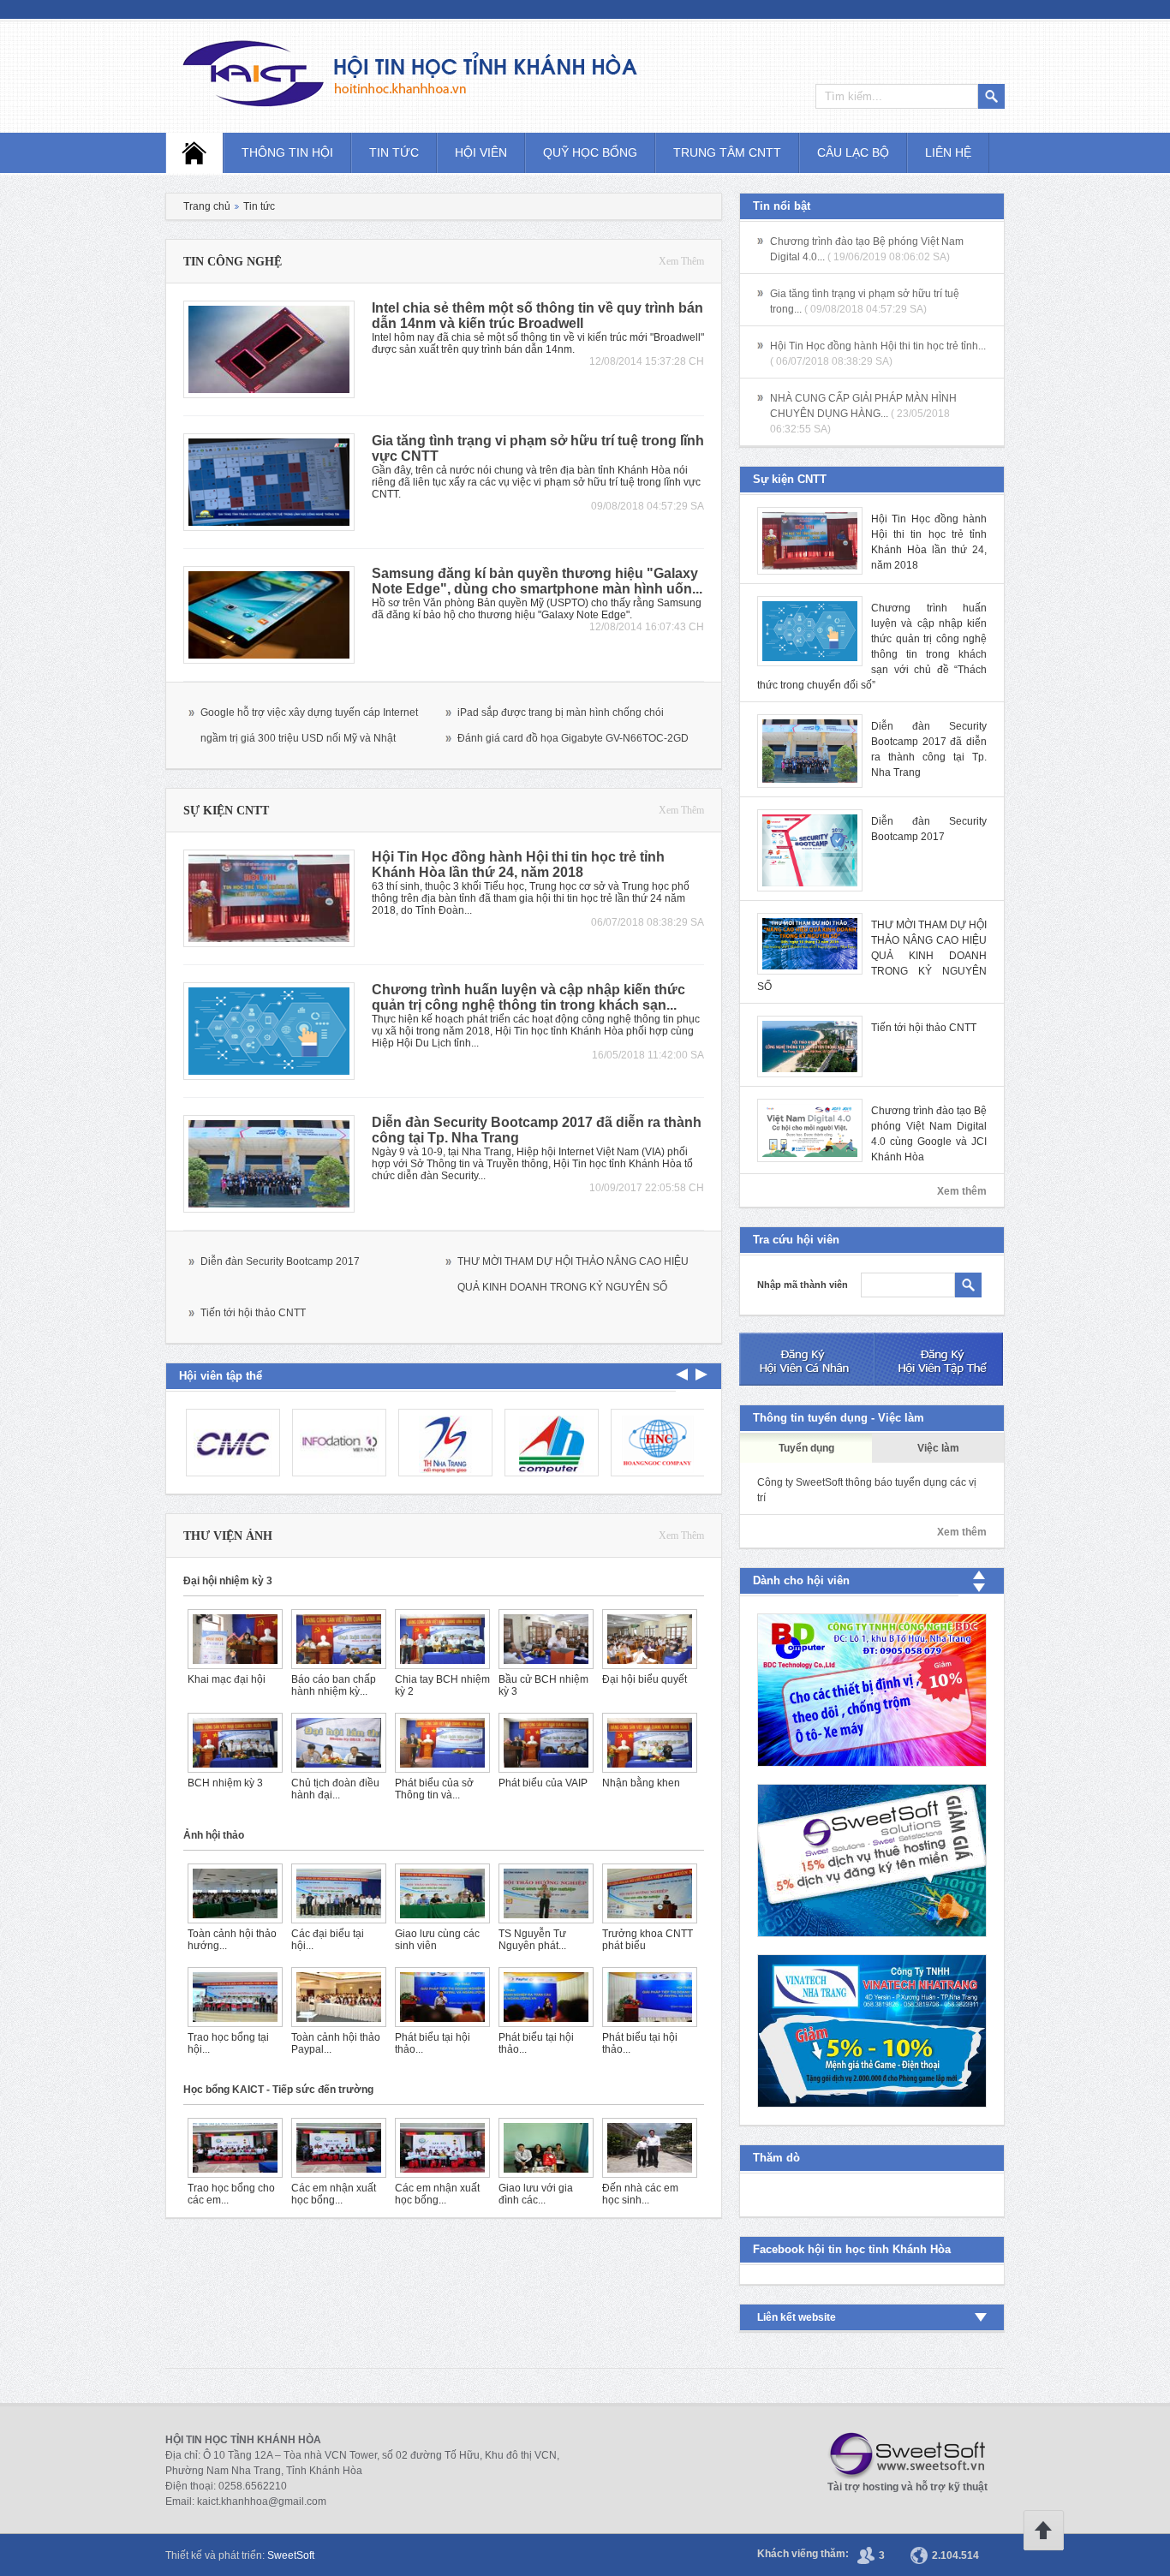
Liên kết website (797, 2317)
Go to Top (1043, 2531)
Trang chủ (207, 206)
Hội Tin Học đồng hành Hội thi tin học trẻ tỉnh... (878, 346)
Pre (701, 1374)
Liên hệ (948, 152)
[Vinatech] (872, 2031)
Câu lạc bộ (853, 152)
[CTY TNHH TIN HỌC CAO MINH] (230, 1443)
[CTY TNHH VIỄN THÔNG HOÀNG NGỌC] (655, 1443)
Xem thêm (681, 261)
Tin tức (394, 152)
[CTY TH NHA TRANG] (443, 1443)
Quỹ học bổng (590, 152)
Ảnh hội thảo (214, 1835)
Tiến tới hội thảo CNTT (253, 1313)
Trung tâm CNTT (727, 152)
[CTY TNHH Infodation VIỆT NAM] (337, 1443)
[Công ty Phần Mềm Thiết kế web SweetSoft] (872, 1860)
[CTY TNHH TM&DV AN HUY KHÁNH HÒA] (549, 1443)
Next (682, 1374)
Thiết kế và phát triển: (240, 2555)
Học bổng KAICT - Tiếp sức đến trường (278, 2090)
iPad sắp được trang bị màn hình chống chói (561, 713)
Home (194, 153)
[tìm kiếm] (968, 1285)
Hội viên (481, 152)
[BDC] (872, 1690)
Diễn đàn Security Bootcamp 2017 (280, 1261)
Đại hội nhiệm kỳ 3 (228, 1581)
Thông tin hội (287, 152)
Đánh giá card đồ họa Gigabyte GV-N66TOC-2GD (573, 738)
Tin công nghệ (233, 262)
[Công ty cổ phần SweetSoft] (902, 2456)
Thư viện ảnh (228, 1536)
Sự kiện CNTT (226, 811)
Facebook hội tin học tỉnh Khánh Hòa (852, 2249)
